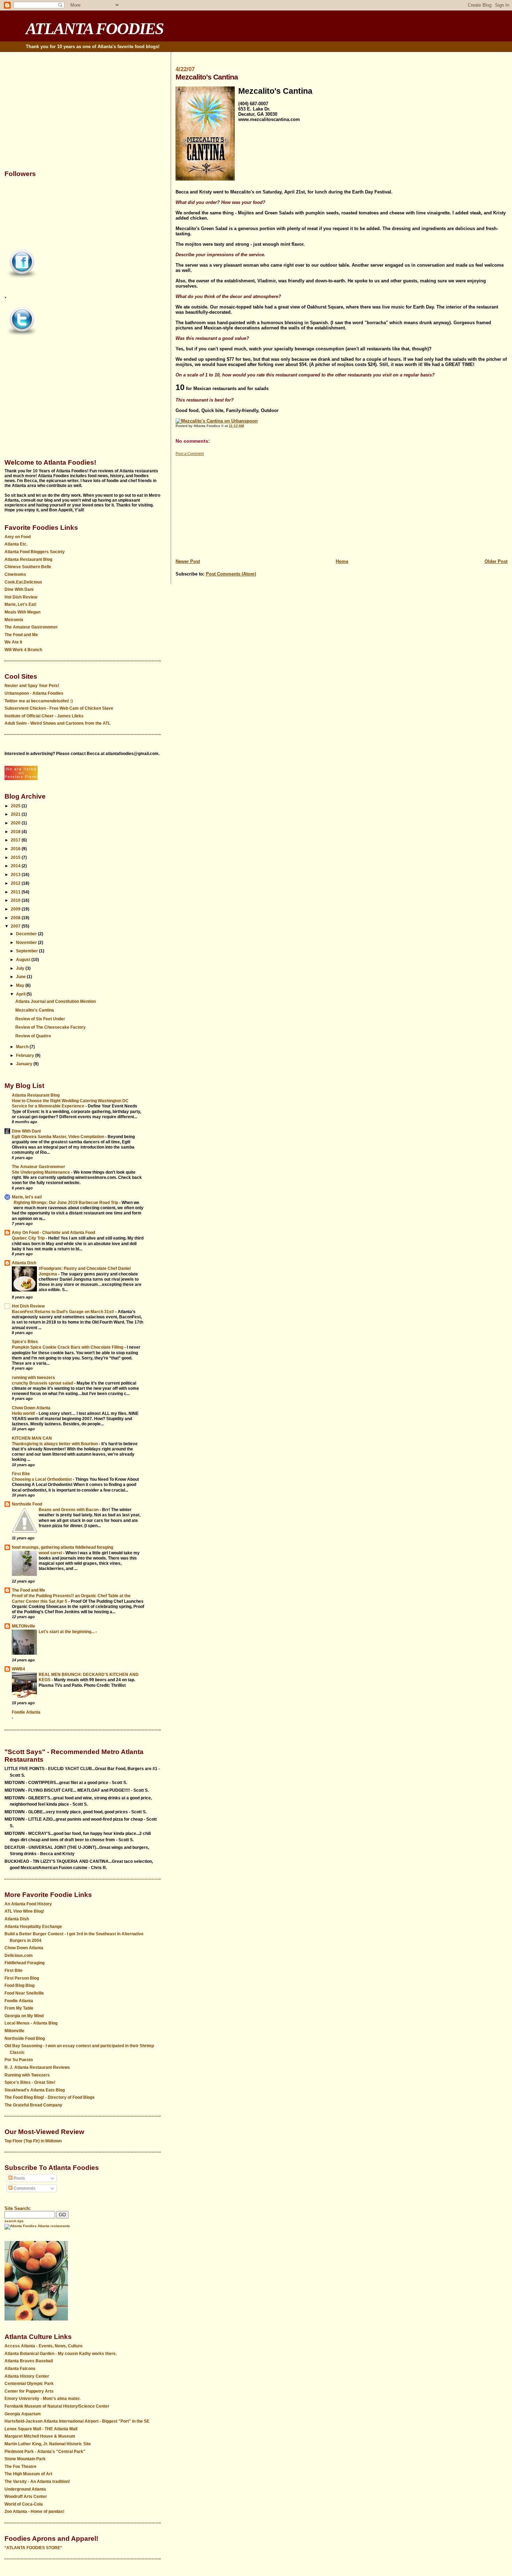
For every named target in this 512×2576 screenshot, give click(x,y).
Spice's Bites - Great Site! (30, 2082)
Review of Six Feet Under (40, 1019)
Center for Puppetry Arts (29, 2391)
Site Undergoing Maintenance (41, 1172)
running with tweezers (33, 1378)
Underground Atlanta (25, 2489)
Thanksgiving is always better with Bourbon (55, 1444)
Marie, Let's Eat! (21, 604)
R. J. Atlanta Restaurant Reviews (37, 2067)
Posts (19, 2178)
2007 (16, 926)
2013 (16, 875)
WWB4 (18, 1669)
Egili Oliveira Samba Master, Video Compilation (59, 1137)
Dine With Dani (19, 589)
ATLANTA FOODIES (95, 29)
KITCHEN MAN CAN (32, 1438)
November (27, 943)
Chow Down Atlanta (31, 1408)
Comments (24, 2188)
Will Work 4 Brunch (23, 650)
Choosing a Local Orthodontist (42, 1479)
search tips (14, 2221)
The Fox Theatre (21, 2467)
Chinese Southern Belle (28, 567)
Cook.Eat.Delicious (23, 582)
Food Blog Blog (20, 1986)
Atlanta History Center (27, 2376)
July (21, 968)
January (25, 1064)
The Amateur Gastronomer (31, 627)
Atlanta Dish (24, 1263)
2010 (16, 900)
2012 (16, 883)
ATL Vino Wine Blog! (24, 1911)
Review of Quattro (33, 1036)
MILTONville (24, 1626)
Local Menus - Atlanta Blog (31, 2023)
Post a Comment (190, 454)
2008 (16, 918)
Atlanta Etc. (16, 544)
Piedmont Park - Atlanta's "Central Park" (45, 2452)
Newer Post (188, 561)
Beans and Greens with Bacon (69, 1510)
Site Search (17, 2208)
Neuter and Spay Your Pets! (32, 686)
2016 (16, 849)
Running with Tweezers (27, 2075)
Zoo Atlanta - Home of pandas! (34, 2512)
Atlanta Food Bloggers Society (35, 552)
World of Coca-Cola (24, 2504)
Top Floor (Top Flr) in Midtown (33, 2141)
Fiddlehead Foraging (25, 1963)
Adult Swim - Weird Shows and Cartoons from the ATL (57, 723)
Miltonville (14, 2031)
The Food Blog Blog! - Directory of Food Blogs (50, 2097)
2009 (16, 909)
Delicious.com (19, 1956)
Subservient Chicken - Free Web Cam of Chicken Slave (59, 708)
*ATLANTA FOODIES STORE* (33, 2548)
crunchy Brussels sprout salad (43, 1383)
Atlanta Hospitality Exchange (33, 1927)
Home (342, 561)
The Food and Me (21, 635)
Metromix (14, 620)
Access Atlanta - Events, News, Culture (44, 2346)
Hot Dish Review (21, 597)
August (24, 960)
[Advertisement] (342, 505)
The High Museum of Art (28, 2474)
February (26, 1055)
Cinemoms (15, 574)
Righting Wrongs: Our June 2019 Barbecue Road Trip (66, 1202)
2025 (16, 806)
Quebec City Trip (29, 1238)
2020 (16, 823)
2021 (16, 814)
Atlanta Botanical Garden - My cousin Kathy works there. (61, 2354)
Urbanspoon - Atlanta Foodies (34, 693)
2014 (16, 866)
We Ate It (13, 642)
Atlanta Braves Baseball (29, 2361)
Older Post (496, 561)
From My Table (19, 2008)
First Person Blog (22, 1978)
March (23, 1047)
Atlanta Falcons (20, 2369)
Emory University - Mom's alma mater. (42, 2399)
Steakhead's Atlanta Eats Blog (35, 2090)
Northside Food (27, 1504)
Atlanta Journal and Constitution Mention (56, 1001)
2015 (16, 858)
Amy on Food (18, 537)
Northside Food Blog (25, 2038)
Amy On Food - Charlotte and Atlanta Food (53, 1233)
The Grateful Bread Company (33, 2105)
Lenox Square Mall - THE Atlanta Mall (41, 2429)
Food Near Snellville (24, 1993)
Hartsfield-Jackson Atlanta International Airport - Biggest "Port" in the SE (77, 2421)
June (21, 977)
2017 (16, 840)
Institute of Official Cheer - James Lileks (44, 716)
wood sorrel (51, 1553)
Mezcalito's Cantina (35, 1010)
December (27, 934)
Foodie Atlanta (26, 1712)
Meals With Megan (22, 612)
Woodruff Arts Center (26, 2497)
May (21, 985)
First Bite (21, 1474)
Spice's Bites (25, 1342)
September (28, 951)
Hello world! (24, 1413)
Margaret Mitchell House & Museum (40, 2436)
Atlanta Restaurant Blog (28, 559)
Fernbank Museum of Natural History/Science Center (57, 2406)
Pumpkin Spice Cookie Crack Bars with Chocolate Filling (68, 1347)
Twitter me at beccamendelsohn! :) (39, 701)
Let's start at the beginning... (67, 1632)
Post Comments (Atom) (231, 574)
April (21, 994)
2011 (16, 892)
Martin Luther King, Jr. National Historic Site (48, 2444)
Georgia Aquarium (23, 2414)
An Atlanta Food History (28, 1904)
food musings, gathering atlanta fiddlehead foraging (63, 1547)
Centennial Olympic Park (29, 2384)
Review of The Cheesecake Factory (51, 1027)
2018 (16, 832)
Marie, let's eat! (27, 1197)
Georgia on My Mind (24, 2016)
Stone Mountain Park (25, 2459)
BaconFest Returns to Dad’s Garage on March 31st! (64, 1312)
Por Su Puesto (19, 2060)
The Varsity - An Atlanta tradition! (37, 2482)
